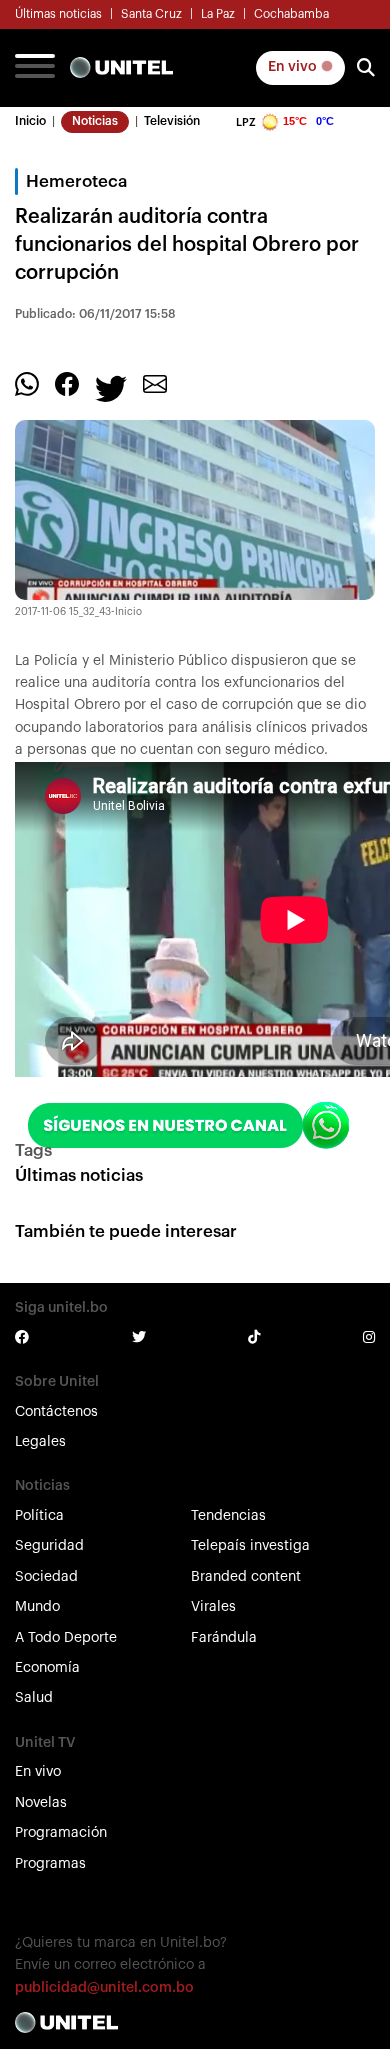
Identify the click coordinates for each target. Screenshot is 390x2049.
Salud (34, 1698)
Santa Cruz (151, 14)
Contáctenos (56, 1412)
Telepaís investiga (250, 1546)
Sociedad (46, 1577)
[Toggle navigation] (35, 68)
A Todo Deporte (66, 1638)
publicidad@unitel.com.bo (104, 1988)
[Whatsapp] (27, 383)
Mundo (37, 1607)
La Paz (218, 14)
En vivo (294, 67)
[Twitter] (111, 387)
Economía (47, 1668)
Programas (50, 1864)
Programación (61, 1833)
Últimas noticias (58, 14)
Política (39, 1516)
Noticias (95, 121)
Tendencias (228, 1516)
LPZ (246, 122)
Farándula (224, 1638)
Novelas (41, 1803)
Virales (213, 1607)
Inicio (30, 121)
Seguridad (49, 1546)
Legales (40, 1442)
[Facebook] (67, 383)
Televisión (172, 121)
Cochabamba (291, 14)
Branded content (246, 1577)
